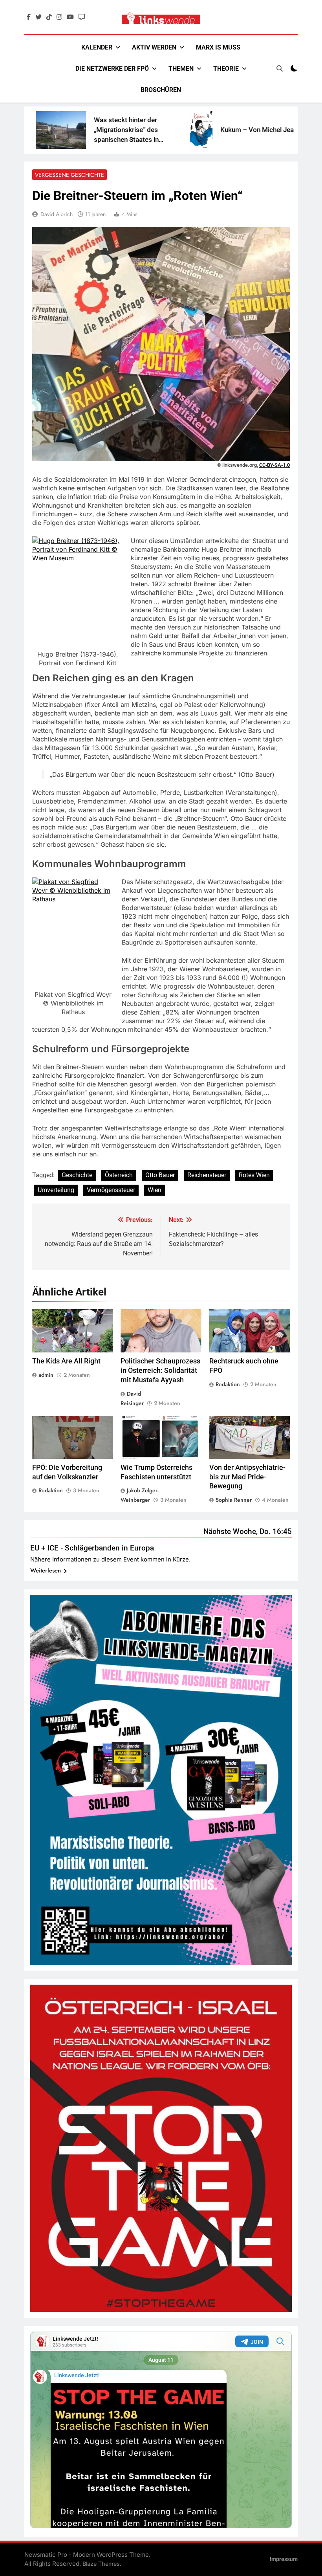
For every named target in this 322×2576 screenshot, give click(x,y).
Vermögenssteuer (111, 1190)
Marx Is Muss (218, 47)
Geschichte (77, 1175)
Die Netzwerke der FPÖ (112, 69)
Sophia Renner (234, 1500)
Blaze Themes (101, 2564)
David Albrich (57, 214)
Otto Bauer (160, 1175)
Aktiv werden (154, 47)
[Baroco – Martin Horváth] (264, 130)
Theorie (226, 69)
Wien (155, 1190)
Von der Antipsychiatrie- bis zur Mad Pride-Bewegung (247, 1477)
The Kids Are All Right (66, 1361)
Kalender (97, 47)
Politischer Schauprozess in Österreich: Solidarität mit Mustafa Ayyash (160, 1371)
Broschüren (161, 90)
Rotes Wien (254, 1175)
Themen (181, 69)
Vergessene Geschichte (70, 175)
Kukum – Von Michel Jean (204, 130)
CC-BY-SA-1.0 (274, 465)
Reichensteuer (207, 1175)
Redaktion (228, 1384)
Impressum (284, 2559)
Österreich (119, 1175)
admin (46, 1375)
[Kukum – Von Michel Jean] (147, 130)
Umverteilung (56, 1190)
